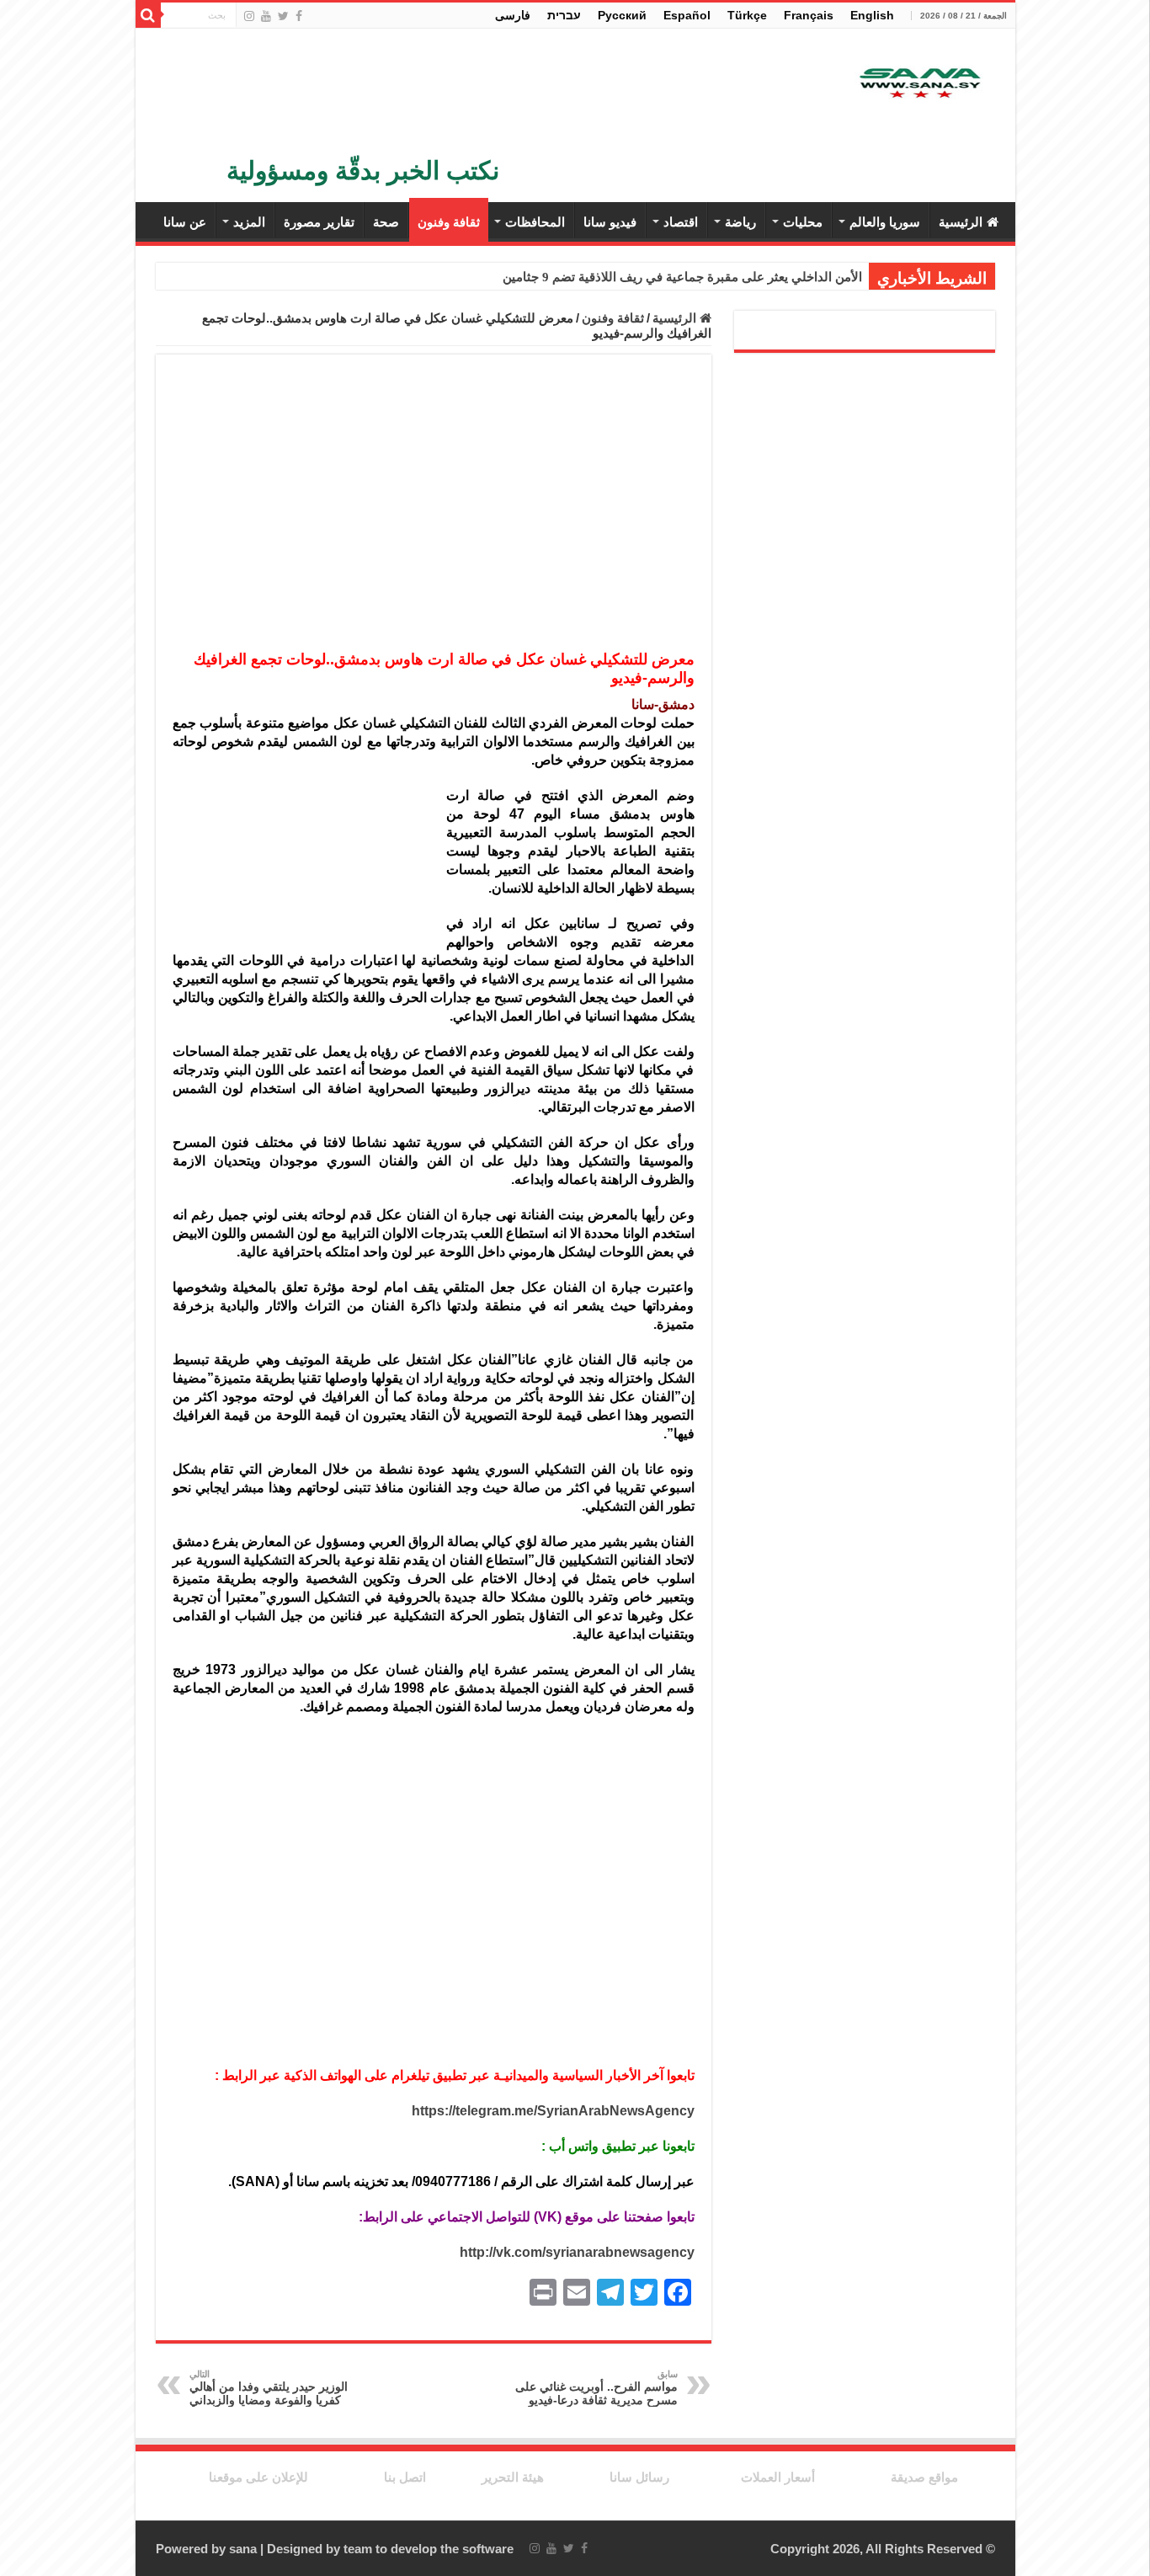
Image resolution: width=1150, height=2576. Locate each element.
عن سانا (185, 222)
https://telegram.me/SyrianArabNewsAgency (553, 2111)
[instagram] (249, 16)
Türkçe (747, 15)
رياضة (740, 222)
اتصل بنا (405, 2477)
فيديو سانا (610, 222)
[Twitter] (283, 16)
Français (809, 15)
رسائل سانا (639, 2477)
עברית (564, 15)
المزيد (249, 222)
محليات (803, 222)
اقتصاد (681, 222)
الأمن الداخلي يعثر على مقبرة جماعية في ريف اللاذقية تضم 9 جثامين (682, 277)
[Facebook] (299, 16)
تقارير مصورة (319, 222)
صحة (386, 222)
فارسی (513, 15)
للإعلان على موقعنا (258, 2477)
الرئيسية (961, 222)
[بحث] (148, 15)
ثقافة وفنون (449, 222)
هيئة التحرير (513, 2477)
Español (687, 15)
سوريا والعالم (885, 222)
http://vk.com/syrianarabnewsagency (577, 2252)
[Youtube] (266, 16)
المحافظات (535, 222)
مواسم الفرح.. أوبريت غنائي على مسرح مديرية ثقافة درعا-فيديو (596, 2388)
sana (243, 2549)
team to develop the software (429, 2549)
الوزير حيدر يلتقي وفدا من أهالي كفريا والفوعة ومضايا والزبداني (269, 2388)
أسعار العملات (778, 2477)
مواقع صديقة (924, 2477)
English (872, 15)
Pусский (622, 15)
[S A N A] (918, 84)
